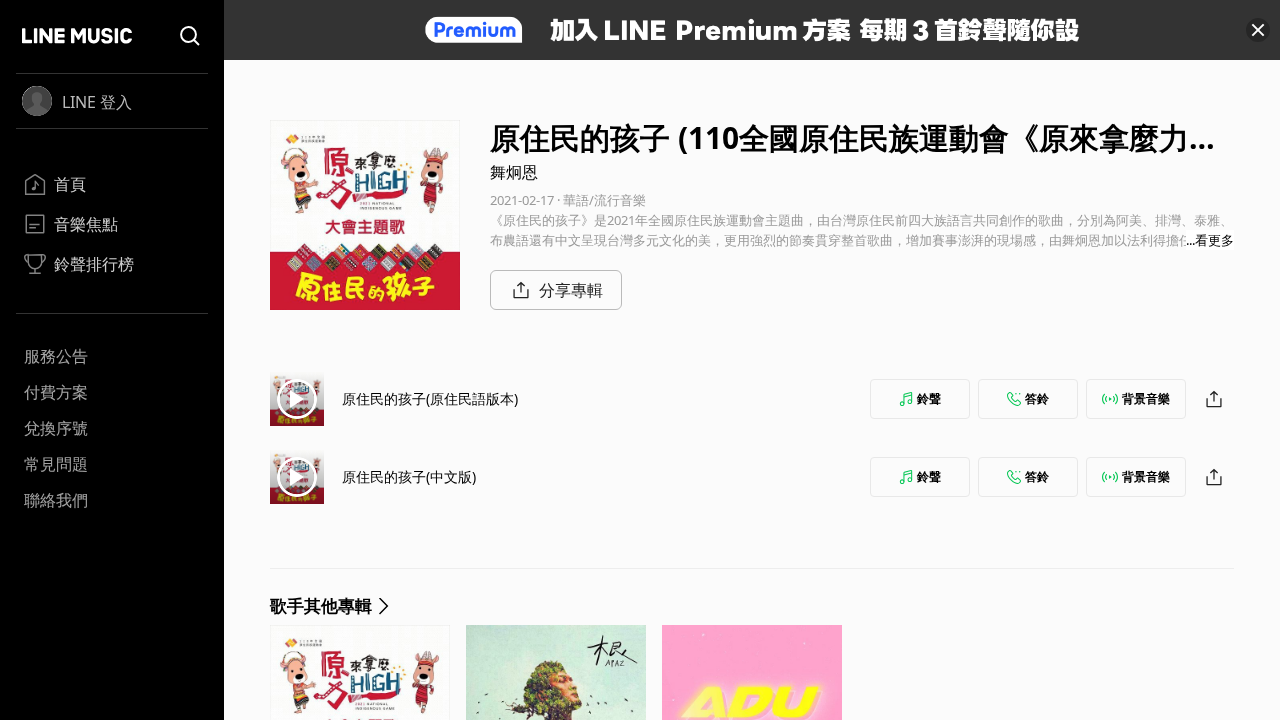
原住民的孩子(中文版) (409, 476)
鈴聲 (929, 398)
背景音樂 (1146, 398)
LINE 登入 (97, 102)
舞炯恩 (514, 172)
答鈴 (1037, 398)
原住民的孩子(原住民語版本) (430, 398)
